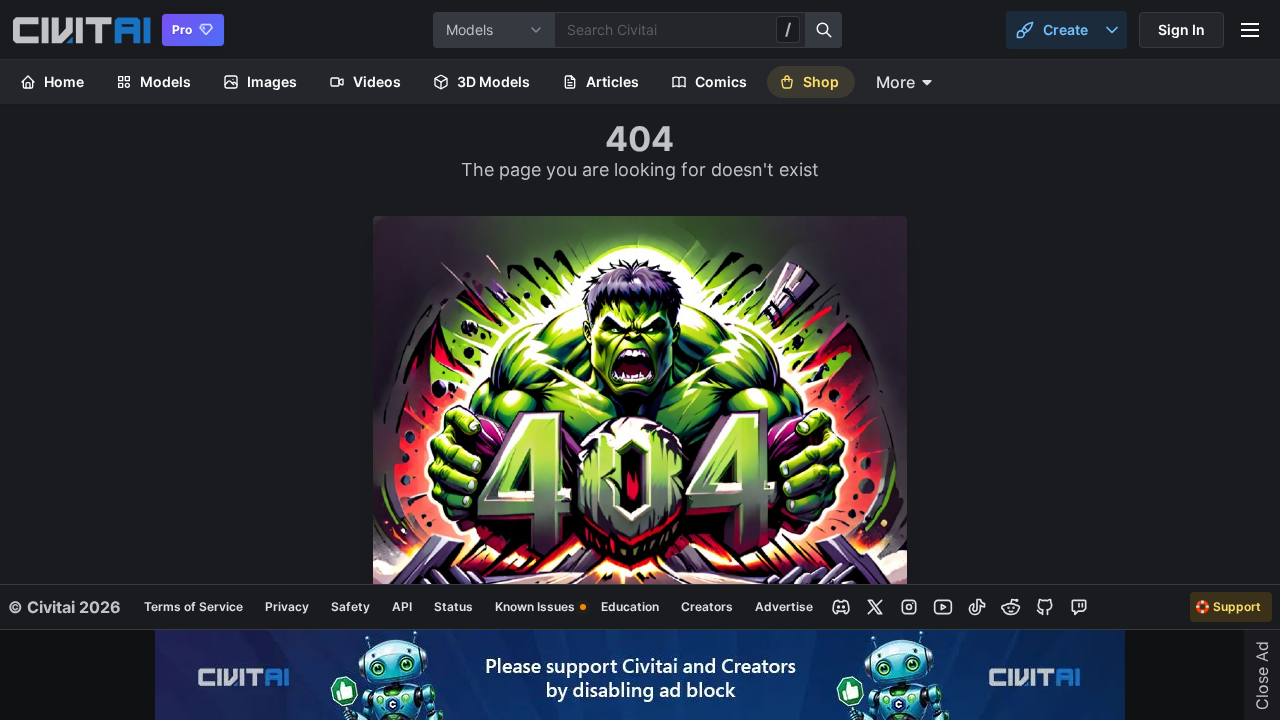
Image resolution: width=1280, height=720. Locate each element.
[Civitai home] (81, 30)
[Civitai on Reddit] (1011, 607)
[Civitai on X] (875, 607)
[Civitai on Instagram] (909, 607)
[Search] (824, 30)
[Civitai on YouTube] (943, 607)
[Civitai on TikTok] (977, 607)
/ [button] (788, 29)
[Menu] (1250, 30)
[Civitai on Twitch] (1079, 607)
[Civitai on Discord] (841, 607)
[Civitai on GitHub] (1045, 607)
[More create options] (1112, 30)
